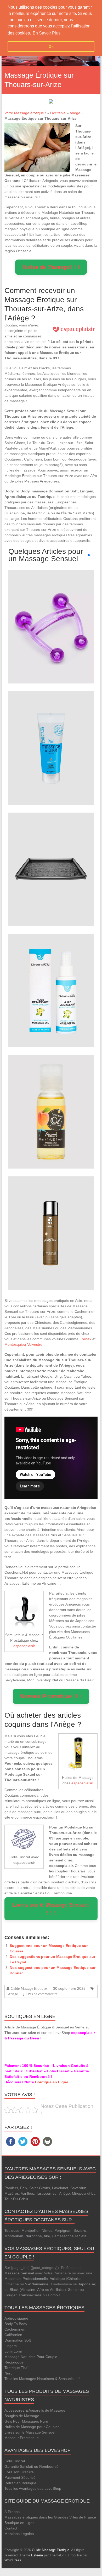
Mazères (12, 2193)
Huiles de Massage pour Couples (32, 2427)
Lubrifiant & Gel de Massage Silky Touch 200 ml (51, 737)
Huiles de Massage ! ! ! (51, 267)
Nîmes (47, 2230)
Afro (41, 2290)
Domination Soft (18, 2340)
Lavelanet (60, 2188)
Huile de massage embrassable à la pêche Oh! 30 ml (51, 1101)
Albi (47, 2236)
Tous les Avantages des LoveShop (33, 2488)
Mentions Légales (19, 2534)
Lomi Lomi (13, 2351)
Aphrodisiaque (16, 2318)
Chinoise (74, 2279)
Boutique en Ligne (19, 2523)
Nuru (8, 2373)
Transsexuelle (30, 2295)
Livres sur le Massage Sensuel (30, 2432)
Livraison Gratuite (19, 2472)
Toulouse (12, 2230)
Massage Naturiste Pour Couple (31, 2357)
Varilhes (27, 2193)
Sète (83, 2236)
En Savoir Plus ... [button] (49, 33)
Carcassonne (63, 2236)
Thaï (25, 2368)
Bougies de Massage (22, 2416)
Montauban (14, 2236)
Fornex (85, 1339)
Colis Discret (15, 2461)
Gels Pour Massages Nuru (26, 2421)
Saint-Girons (40, 2188)
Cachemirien (15, 2329)
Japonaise (87, 2284)
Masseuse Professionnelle (26, 2279)
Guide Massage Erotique (29, 1988)
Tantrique (12, 2368)
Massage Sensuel (19, 2273)
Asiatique (57, 2279)
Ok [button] (51, 47)
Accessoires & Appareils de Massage (35, 2410)
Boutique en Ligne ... (54, 2082)
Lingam (11, 2346)
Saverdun (78, 2188)
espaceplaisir (24, 1646)
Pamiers (11, 2188)
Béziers (80, 2230)
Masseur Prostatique (22, 2438)
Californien (13, 2335)
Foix (24, 2188)
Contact (11, 2528)
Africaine (28, 2290)
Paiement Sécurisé (20, 2477)
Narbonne (34, 2236)
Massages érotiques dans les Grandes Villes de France (50, 2517)
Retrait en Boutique (20, 2483)
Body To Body (16, 2324)
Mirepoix (79, 2193)
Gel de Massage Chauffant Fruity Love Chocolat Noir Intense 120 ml (51, 1223)
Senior (73, 2290)
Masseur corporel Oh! (51, 616)
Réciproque (14, 2362)
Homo (53, 2295)
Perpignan (63, 2230)
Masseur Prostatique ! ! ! (51, 1696)
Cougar (10, 2295)
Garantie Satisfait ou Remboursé (32, 2466)
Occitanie (58, 113)
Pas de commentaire (42, 1994)
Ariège (75, 113)
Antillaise (57, 2290)
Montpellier (30, 2230)
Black (14, 2290)
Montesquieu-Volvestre (23, 1344)
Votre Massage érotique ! (25, 113)
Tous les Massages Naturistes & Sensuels (39, 2379)
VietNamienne (37, 2284)
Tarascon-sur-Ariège (53, 2193)
